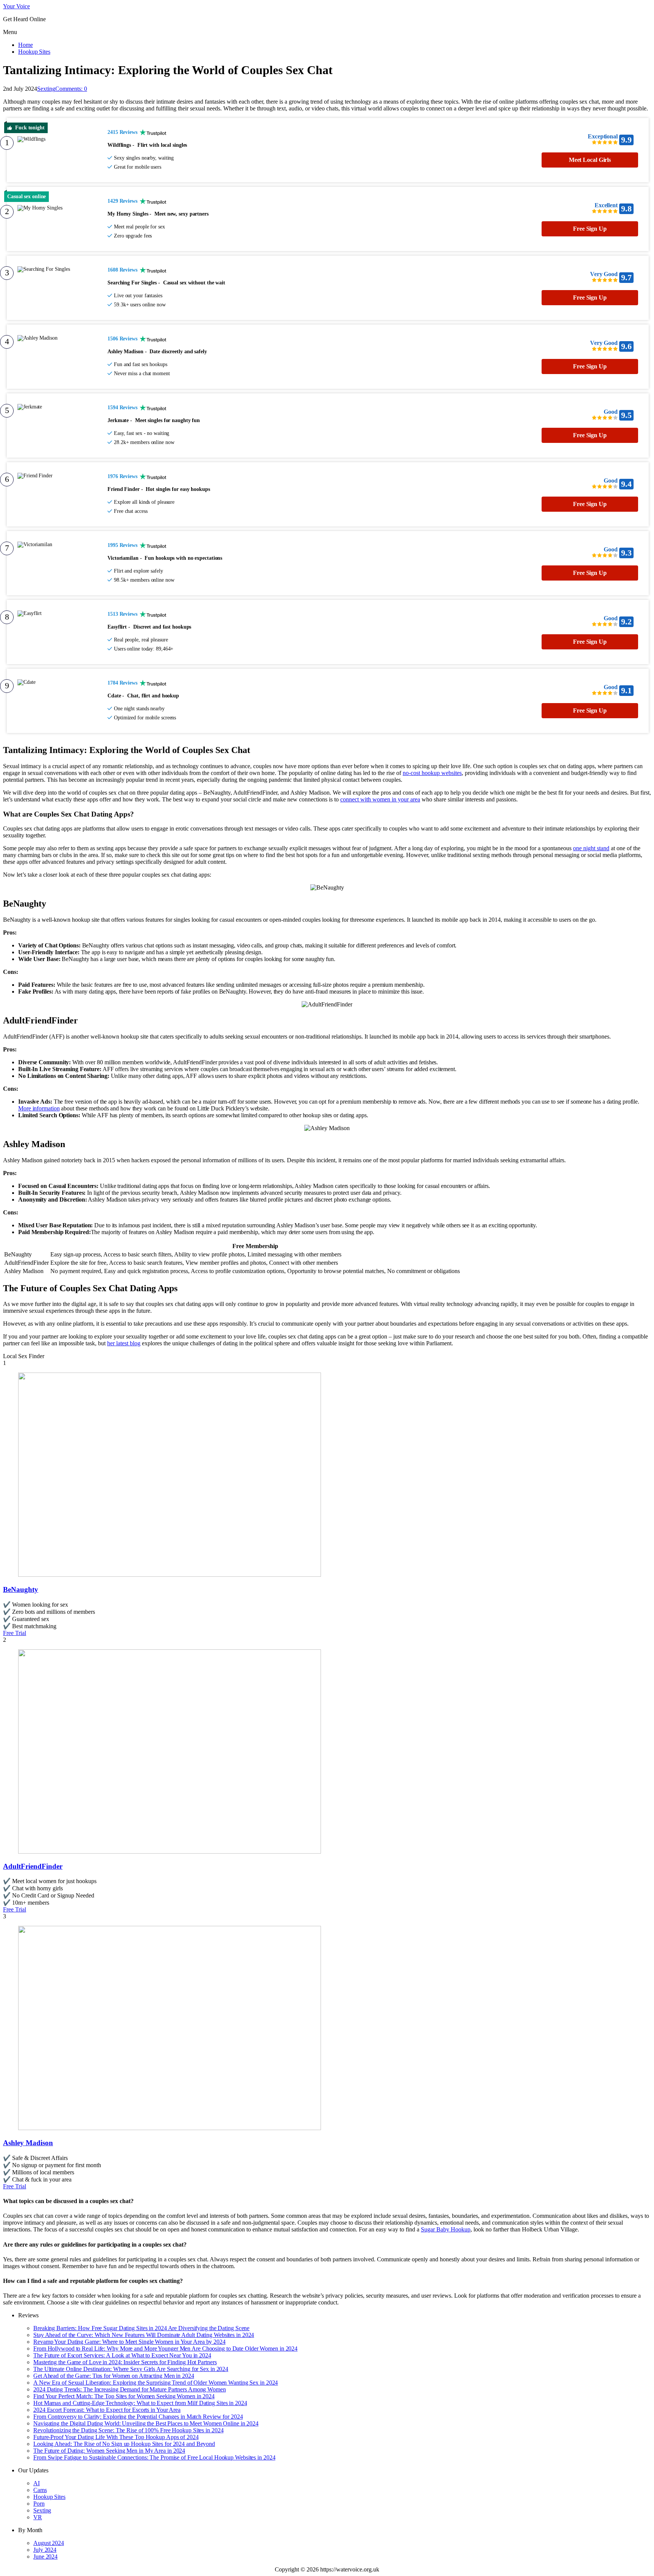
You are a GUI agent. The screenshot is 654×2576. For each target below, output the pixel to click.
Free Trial (15, 1633)
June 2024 (45, 2557)
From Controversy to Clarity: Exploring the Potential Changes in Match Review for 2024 (138, 2417)
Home (26, 45)
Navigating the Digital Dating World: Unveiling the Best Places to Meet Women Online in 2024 (146, 2423)
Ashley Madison (28, 2143)
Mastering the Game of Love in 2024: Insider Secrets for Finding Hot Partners (125, 2362)
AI (37, 2483)
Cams (40, 2490)
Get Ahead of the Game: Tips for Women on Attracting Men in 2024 (114, 2376)
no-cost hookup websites (432, 773)
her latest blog (124, 1343)
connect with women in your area (380, 799)
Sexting (46, 89)
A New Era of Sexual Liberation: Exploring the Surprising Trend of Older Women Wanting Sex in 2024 (156, 2383)
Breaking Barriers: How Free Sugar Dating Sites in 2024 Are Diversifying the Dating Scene (141, 2328)
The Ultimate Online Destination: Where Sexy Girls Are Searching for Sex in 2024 (131, 2369)
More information (39, 1108)
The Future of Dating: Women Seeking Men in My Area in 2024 (109, 2451)
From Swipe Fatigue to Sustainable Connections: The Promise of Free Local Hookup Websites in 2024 (154, 2457)
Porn (39, 2504)
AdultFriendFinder (33, 1866)
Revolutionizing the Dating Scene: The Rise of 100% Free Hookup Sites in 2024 (128, 2430)
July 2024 (45, 2550)
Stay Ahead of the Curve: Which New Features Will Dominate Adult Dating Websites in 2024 (144, 2335)
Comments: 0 (71, 89)
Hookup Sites (34, 52)
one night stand (591, 848)
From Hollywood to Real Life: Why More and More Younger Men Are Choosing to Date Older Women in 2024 (165, 2349)
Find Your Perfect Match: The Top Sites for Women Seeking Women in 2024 (124, 2396)
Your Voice (16, 6)
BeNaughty (21, 1589)
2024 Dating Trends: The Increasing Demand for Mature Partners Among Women (130, 2389)
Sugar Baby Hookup (446, 2229)
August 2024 (49, 2543)
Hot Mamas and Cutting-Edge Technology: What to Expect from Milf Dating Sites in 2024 (140, 2403)
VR (38, 2517)
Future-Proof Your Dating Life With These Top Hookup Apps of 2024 (116, 2437)
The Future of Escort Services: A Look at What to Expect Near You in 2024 (122, 2355)
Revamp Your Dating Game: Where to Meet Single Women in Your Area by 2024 (129, 2342)
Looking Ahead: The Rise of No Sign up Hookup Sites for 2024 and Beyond (124, 2444)
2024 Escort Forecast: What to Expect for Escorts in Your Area (107, 2410)
